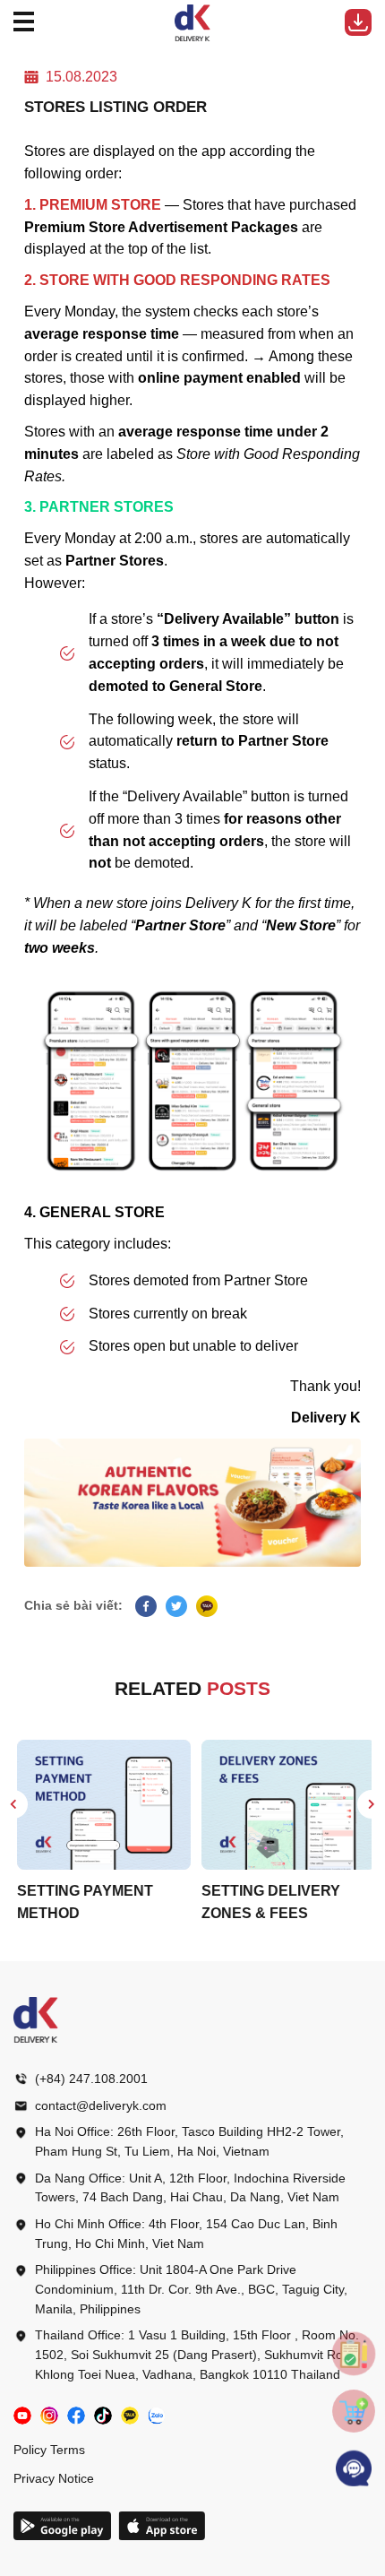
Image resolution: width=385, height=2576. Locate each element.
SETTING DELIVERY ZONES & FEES (267, 1902)
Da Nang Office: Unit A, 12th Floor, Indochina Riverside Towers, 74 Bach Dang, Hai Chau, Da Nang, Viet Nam (190, 2188)
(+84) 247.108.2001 (91, 2079)
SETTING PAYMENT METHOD (81, 1902)
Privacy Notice (54, 2478)
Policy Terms (49, 2450)
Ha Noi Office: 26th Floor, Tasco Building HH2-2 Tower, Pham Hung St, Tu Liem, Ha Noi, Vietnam (189, 2141)
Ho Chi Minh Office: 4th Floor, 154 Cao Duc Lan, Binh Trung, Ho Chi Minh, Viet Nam (186, 2234)
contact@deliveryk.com (101, 2105)
